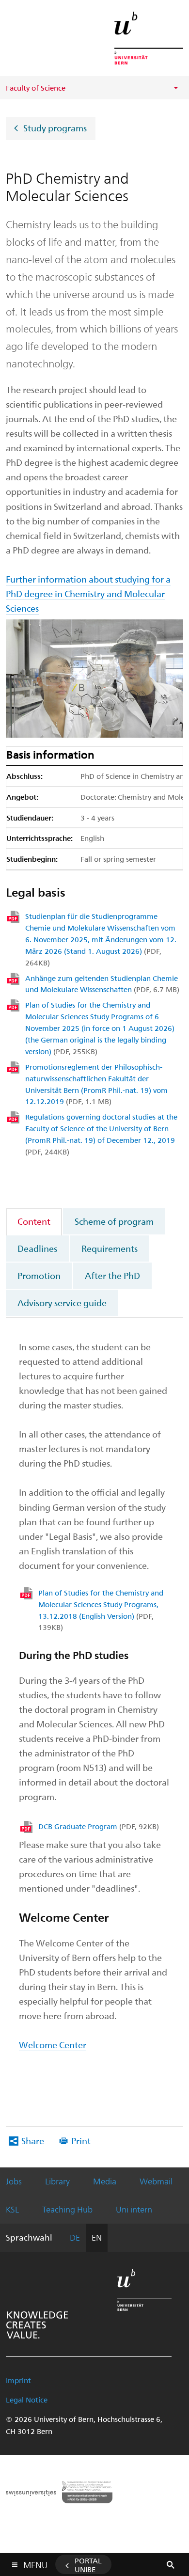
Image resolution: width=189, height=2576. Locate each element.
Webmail (156, 2181)
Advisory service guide (62, 1303)
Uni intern (134, 2209)
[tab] (34, 1221)
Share (33, 2141)
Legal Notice (27, 2400)
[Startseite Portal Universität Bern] (149, 38)
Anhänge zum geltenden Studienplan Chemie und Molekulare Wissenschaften (102, 984)
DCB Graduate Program (99, 1826)
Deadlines (37, 1248)
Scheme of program (114, 1221)
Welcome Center (53, 2045)
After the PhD (112, 1275)
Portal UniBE (88, 2565)
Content (34, 1221)
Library (57, 2181)
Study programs (55, 127)
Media (105, 2181)
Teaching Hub (67, 2209)
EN (97, 2237)
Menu (35, 2563)
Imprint (18, 2380)
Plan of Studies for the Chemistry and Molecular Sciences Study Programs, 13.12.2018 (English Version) (101, 1610)
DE (75, 2237)
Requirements (110, 1248)
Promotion (39, 1275)
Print (81, 2141)
